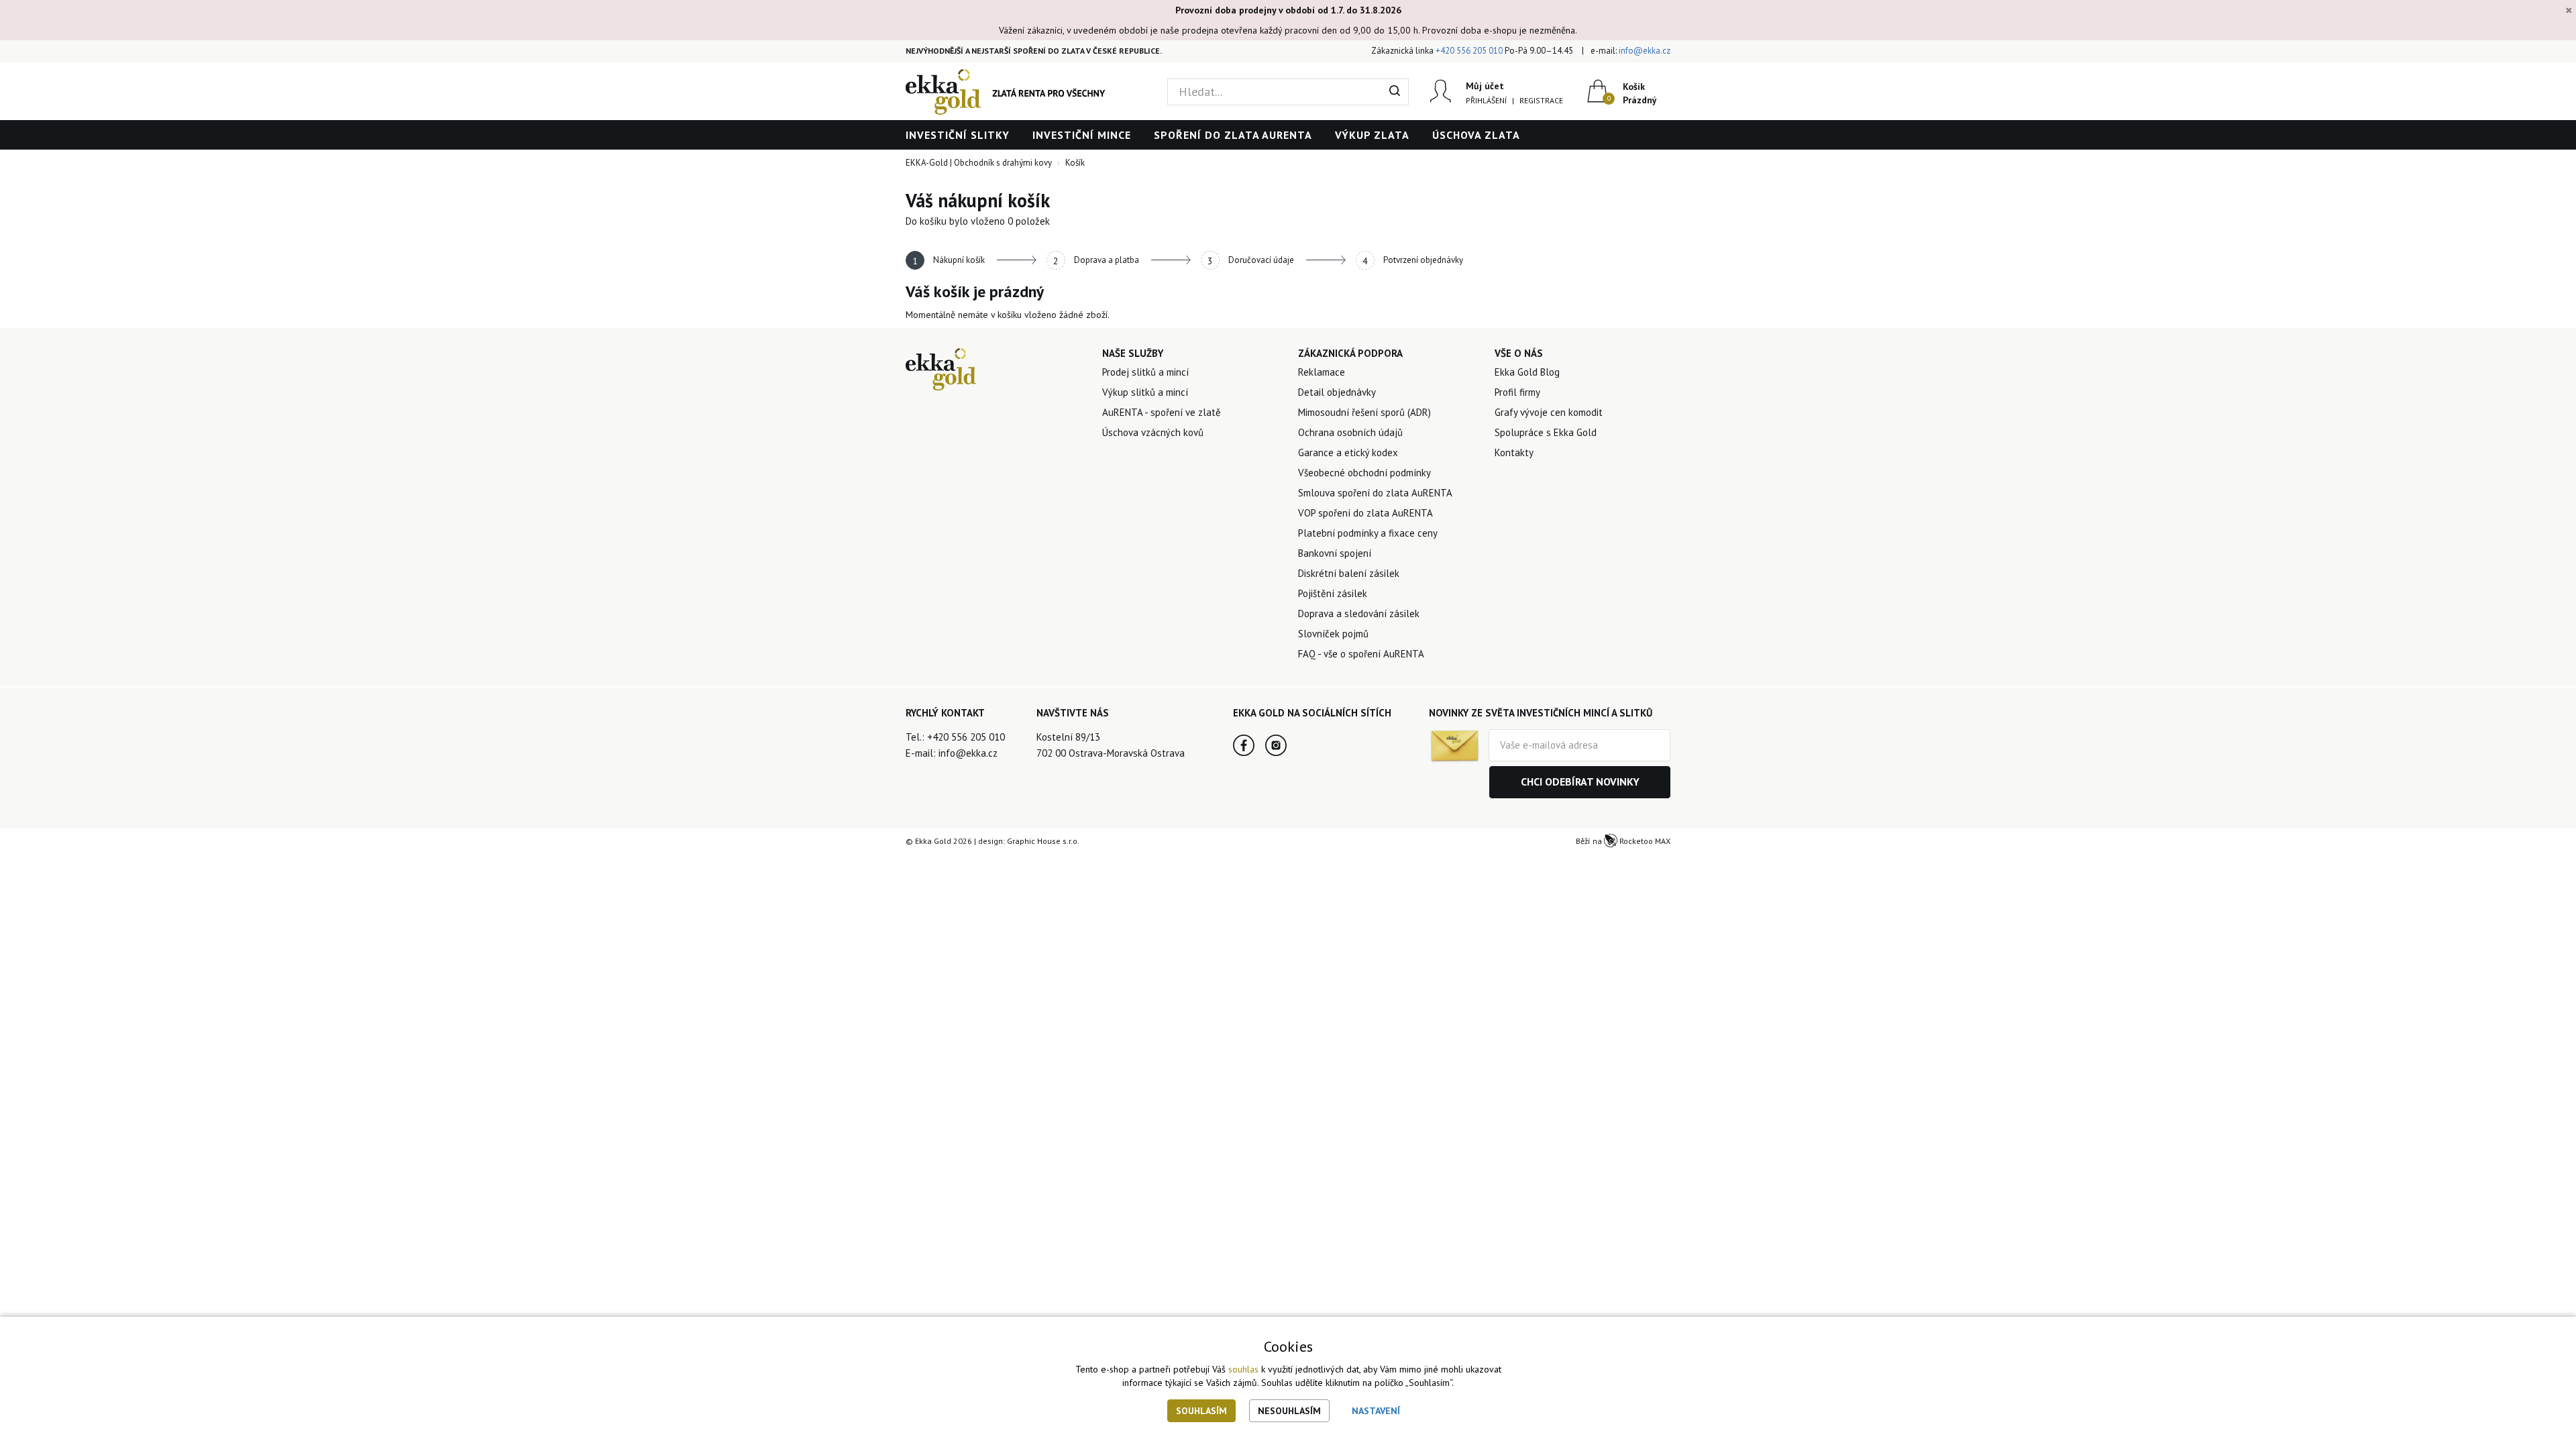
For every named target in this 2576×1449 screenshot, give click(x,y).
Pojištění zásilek (1333, 593)
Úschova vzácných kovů (1153, 432)
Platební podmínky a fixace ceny (1368, 533)
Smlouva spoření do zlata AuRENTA (1375, 493)
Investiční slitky (958, 135)
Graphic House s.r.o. (1043, 841)
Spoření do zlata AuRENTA (1233, 135)
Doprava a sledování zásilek (1359, 613)
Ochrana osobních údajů (1350, 432)
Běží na (1623, 841)
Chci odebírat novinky (1580, 782)
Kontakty (1514, 452)
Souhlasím (1201, 1411)
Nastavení (1376, 1411)
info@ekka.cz (1645, 51)
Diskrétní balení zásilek (1349, 573)
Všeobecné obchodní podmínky (1364, 473)
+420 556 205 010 (1469, 51)
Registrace (1541, 100)
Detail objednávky (1337, 392)
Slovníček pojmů (1333, 634)
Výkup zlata (1372, 135)
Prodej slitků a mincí (1145, 372)
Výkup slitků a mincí (1145, 392)
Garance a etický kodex (1348, 452)
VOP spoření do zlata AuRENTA (1365, 513)
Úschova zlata (1476, 135)
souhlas (1243, 1369)
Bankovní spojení (1335, 553)
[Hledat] (1395, 92)
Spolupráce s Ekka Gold (1546, 432)
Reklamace (1322, 372)
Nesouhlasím (1289, 1411)
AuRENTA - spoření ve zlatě (1162, 412)
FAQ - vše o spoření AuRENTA (1361, 654)
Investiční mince (1082, 135)
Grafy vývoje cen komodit (1549, 412)
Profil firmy (1517, 392)
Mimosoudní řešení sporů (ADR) (1364, 412)
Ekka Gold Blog (1527, 372)
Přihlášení (1486, 100)
